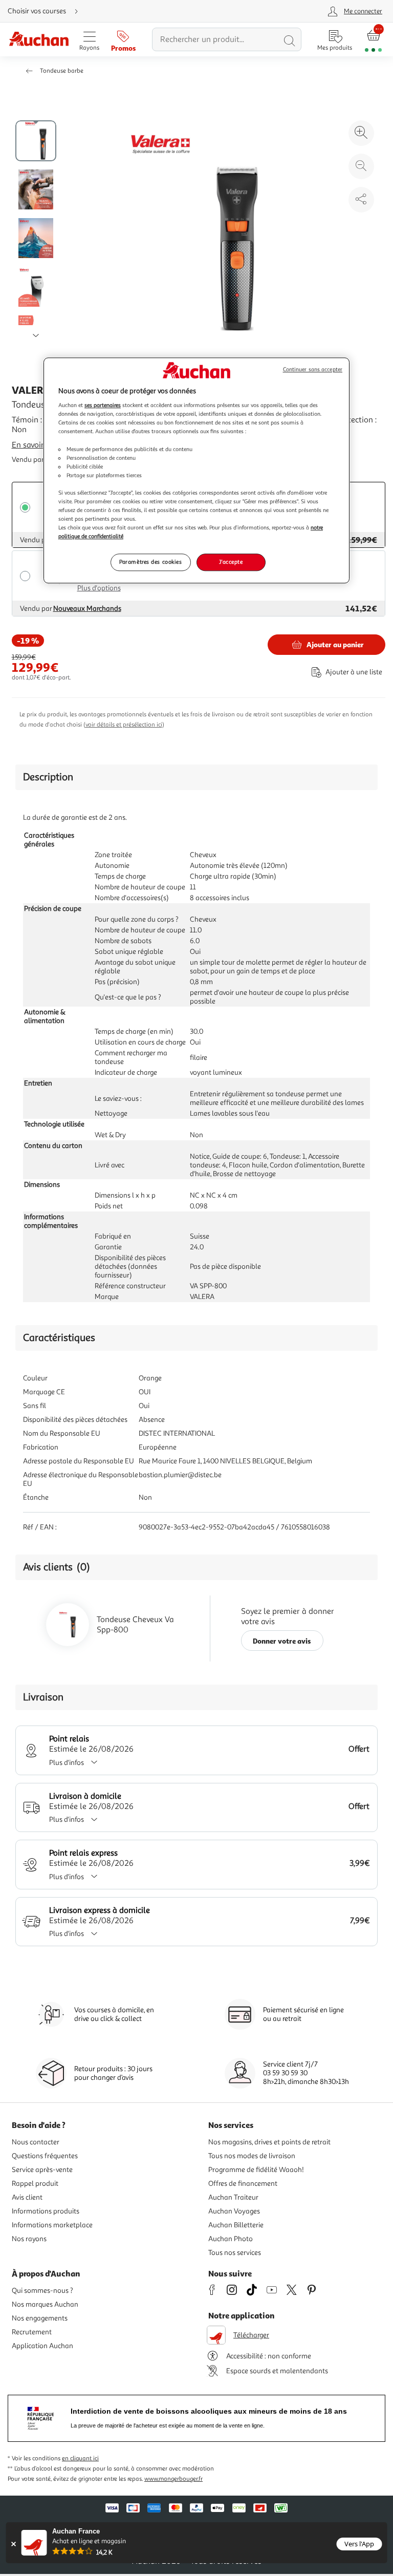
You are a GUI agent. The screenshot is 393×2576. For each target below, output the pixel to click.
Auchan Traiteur (233, 2197)
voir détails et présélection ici (124, 725)
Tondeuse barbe (62, 71)
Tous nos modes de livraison (252, 2156)
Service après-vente (42, 2170)
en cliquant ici (80, 2458)
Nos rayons (29, 2239)
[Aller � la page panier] (373, 40)
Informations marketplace (52, 2225)
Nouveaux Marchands (87, 609)
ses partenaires (103, 406)
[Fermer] (14, 2544)
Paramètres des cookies (151, 562)
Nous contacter (36, 2142)
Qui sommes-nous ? (42, 2291)
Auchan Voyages (234, 2211)
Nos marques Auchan (45, 2304)
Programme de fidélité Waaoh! (256, 2170)
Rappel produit (35, 2184)
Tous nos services (235, 2253)
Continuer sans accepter (313, 369)
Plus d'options (99, 588)
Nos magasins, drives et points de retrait (269, 2142)
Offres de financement (243, 2184)
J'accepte (231, 562)
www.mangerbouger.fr (173, 2479)
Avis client (27, 2197)
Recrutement (32, 2332)
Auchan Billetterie (236, 2225)
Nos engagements (40, 2318)
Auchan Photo (231, 2239)
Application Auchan (42, 2346)
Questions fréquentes (45, 2156)
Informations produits (46, 2211)
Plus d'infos (67, 1763)
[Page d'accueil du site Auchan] (39, 40)
